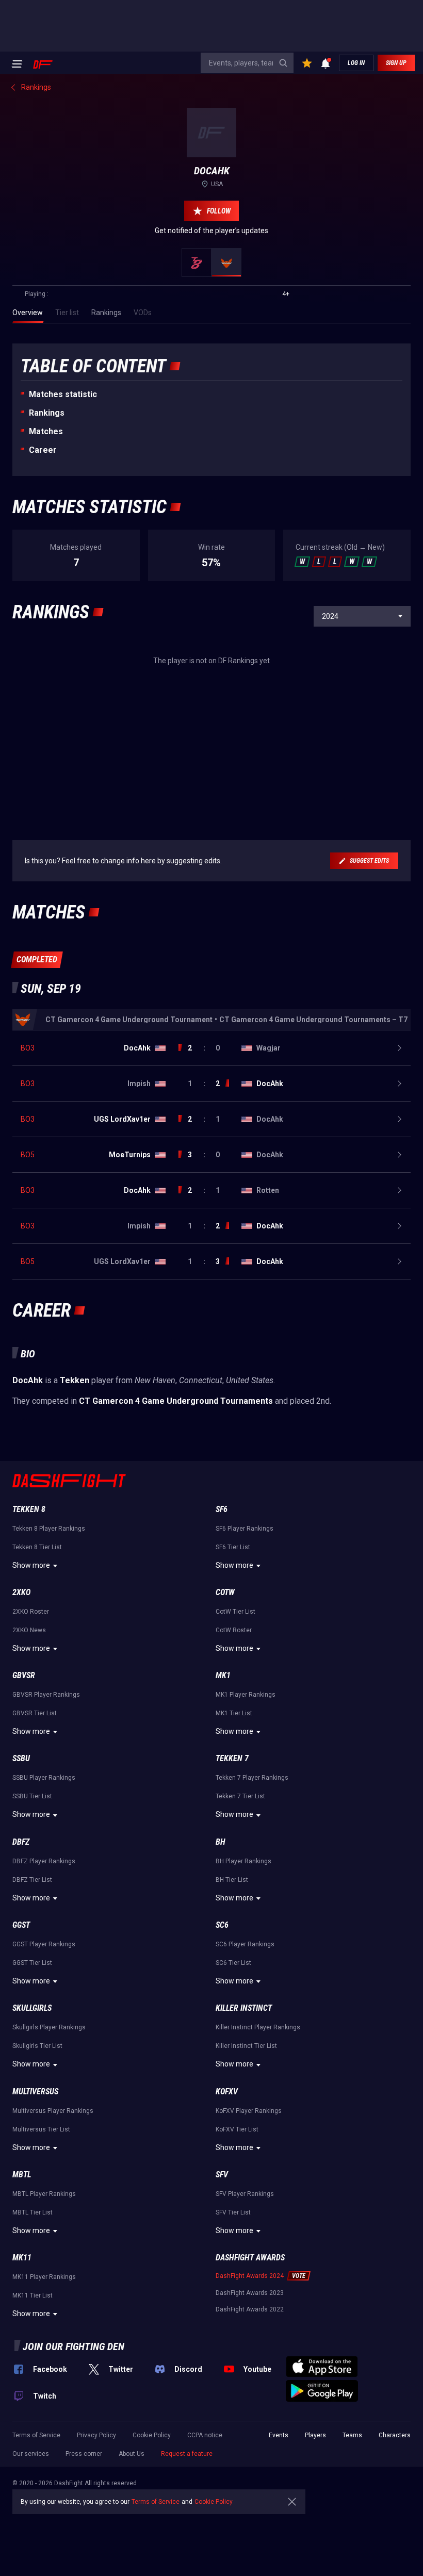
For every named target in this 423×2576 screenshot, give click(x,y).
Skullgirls (32, 2008)
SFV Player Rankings (245, 2194)
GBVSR (24, 1675)
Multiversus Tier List (41, 2129)
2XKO (21, 1592)
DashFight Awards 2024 (250, 2276)
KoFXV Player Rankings (249, 2111)
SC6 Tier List (233, 1963)
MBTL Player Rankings (44, 2194)
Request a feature (187, 2454)
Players (315, 2435)
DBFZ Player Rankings (44, 1861)
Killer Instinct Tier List (246, 2046)
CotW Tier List (235, 1612)
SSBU (21, 1758)
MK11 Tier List (32, 2295)
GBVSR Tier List (35, 1713)
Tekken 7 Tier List (240, 1796)
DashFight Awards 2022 (250, 2309)
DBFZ (21, 1842)
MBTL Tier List (32, 2212)
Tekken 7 (232, 1758)
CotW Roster (234, 1630)
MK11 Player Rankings (44, 2277)
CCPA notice (205, 2435)
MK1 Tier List (234, 1713)
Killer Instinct (244, 2008)
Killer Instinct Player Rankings (258, 2027)
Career (43, 450)
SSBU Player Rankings (44, 1778)
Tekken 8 (29, 1509)
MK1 (223, 1675)
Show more (31, 1565)
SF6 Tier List (233, 1547)
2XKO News (29, 1630)
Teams (352, 2435)
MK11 (22, 2258)
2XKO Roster (31, 1612)
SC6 (222, 1925)
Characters (395, 2435)
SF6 (222, 1509)
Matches (46, 431)
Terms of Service (36, 2435)
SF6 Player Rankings (245, 1529)
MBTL (22, 2175)
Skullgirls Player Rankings (49, 2027)
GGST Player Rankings (44, 1944)
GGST (21, 1925)
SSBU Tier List (32, 1796)
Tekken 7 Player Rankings (252, 1778)
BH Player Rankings (243, 1861)
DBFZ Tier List (32, 1880)
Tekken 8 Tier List (37, 1547)
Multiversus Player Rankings (53, 2111)
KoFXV (227, 2091)
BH (221, 1842)
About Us (132, 2454)
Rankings (47, 413)
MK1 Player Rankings (246, 1695)
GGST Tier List (32, 1963)
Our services (31, 2454)
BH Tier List (232, 1880)
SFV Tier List (233, 2212)
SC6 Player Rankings (245, 1944)
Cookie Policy (152, 2435)
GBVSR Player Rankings (46, 1695)
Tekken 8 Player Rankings (49, 1529)
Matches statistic (63, 394)
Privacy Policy (96, 2435)
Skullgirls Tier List (37, 2046)
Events (279, 2435)
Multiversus (35, 2091)
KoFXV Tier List (237, 2129)
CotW (225, 1592)
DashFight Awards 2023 (250, 2293)
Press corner (84, 2454)
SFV (222, 2175)
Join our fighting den (74, 2347)
